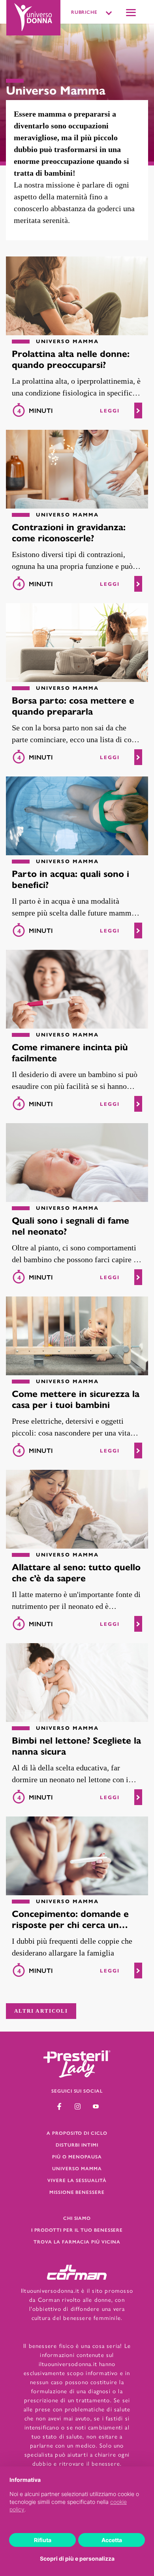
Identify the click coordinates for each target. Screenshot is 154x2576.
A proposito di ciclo (77, 2133)
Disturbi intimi (77, 2145)
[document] (77, 2501)
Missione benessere (77, 2192)
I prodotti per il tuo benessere (77, 2230)
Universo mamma (77, 2168)
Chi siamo (77, 2218)
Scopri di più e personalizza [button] (77, 2558)
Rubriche (85, 12)
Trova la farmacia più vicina (77, 2242)
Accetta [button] (112, 2540)
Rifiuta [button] (43, 2540)
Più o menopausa (77, 2156)
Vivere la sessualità (77, 2180)
